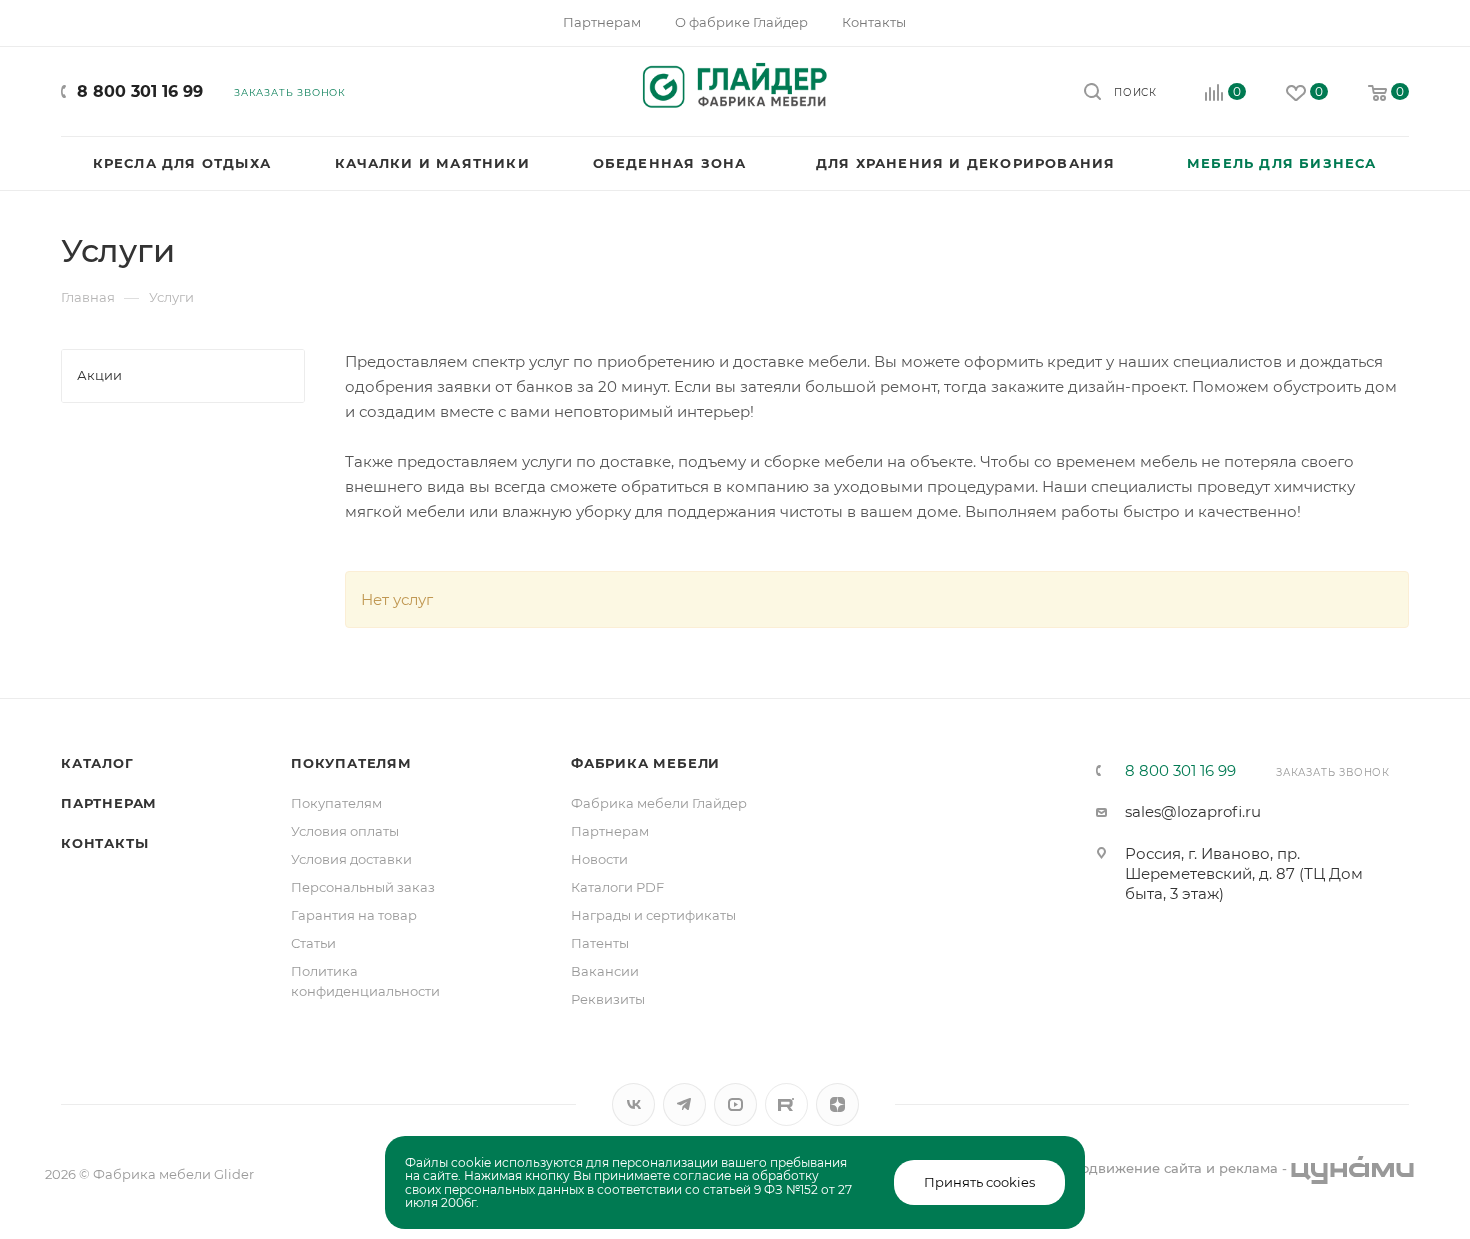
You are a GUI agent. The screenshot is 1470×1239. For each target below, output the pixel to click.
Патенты (600, 943)
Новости (599, 859)
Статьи (313, 943)
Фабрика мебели (645, 763)
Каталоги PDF (617, 887)
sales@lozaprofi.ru (1193, 811)
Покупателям (351, 763)
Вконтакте (633, 1104)
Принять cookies (979, 1182)
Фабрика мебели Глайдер (659, 803)
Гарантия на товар (354, 915)
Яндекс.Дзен (837, 1104)
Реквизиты (608, 999)
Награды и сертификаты (653, 915)
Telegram (684, 1104)
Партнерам (109, 803)
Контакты (104, 843)
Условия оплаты (345, 831)
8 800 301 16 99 (140, 91)
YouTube (735, 1104)
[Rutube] (786, 1104)
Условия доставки (351, 859)
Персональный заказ (363, 887)
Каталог (97, 763)
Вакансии (605, 971)
